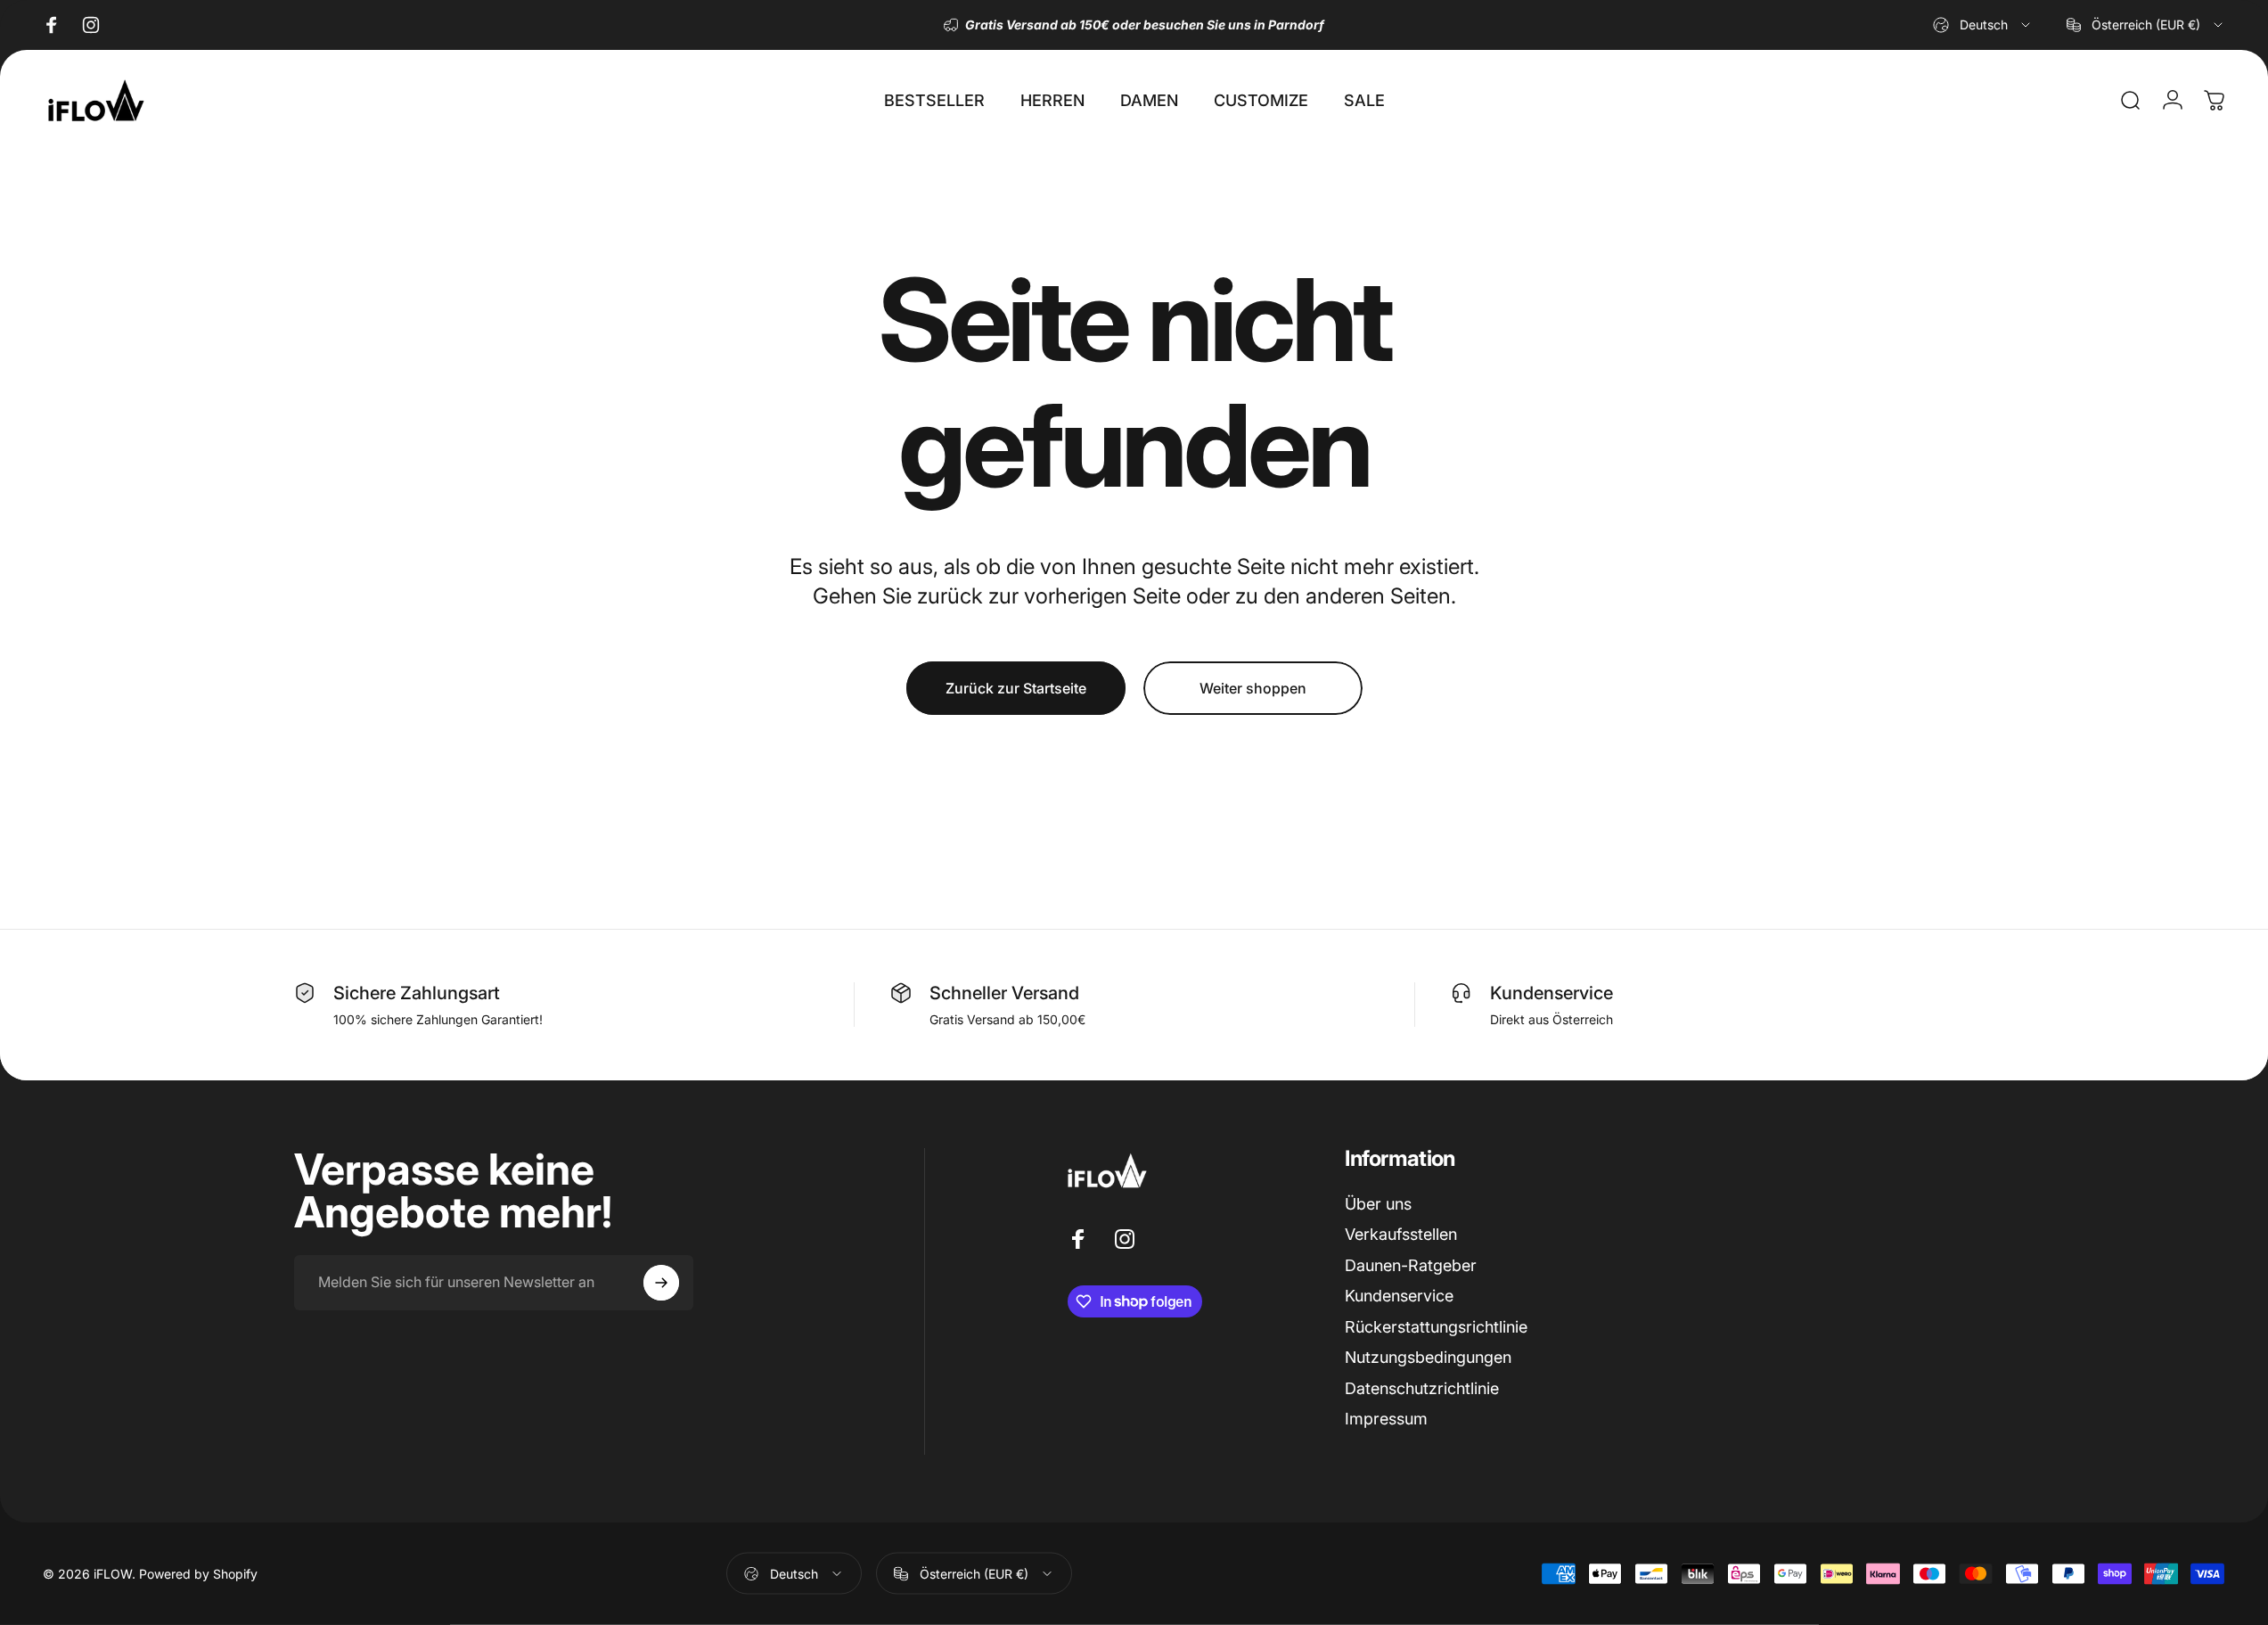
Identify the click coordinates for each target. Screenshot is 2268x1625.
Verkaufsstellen (1401, 1234)
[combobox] (1983, 25)
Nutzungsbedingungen (1428, 1357)
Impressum (1386, 1419)
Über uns (1378, 1204)
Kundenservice (1399, 1296)
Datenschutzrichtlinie (1422, 1388)
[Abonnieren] (661, 1283)
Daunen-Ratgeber (1411, 1265)
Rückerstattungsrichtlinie (1436, 1327)
